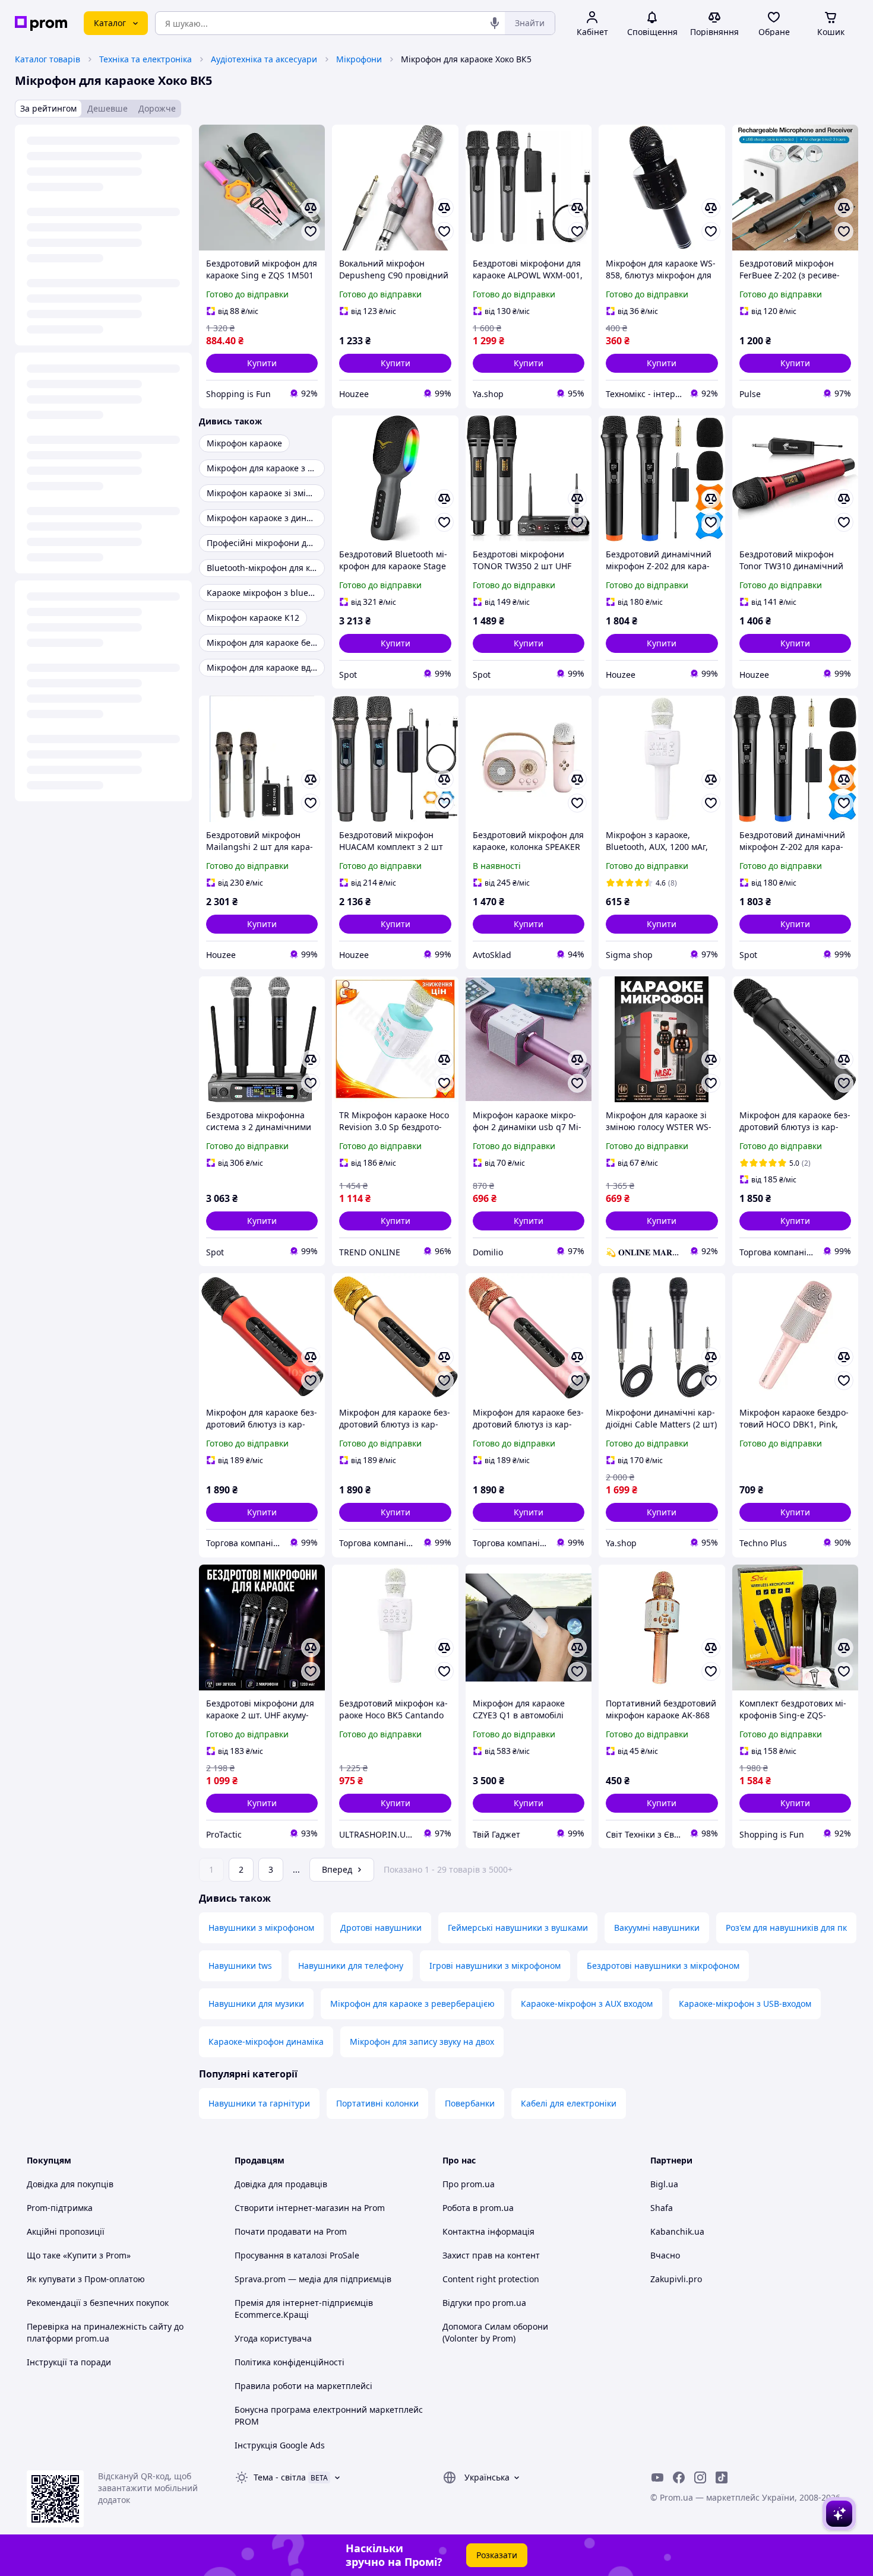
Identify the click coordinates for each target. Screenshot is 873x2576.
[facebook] (679, 2477)
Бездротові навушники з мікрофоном (663, 1966)
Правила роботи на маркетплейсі (303, 2386)
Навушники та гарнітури (259, 2103)
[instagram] (700, 2477)
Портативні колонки (377, 2103)
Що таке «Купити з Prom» (79, 2255)
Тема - (280, 2477)
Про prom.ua (469, 2184)
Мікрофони (359, 59)
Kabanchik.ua (677, 2231)
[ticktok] (722, 2477)
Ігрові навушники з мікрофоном (495, 1966)
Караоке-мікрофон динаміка (266, 2042)
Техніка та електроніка (145, 59)
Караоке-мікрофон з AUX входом (587, 2004)
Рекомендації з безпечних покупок (98, 2303)
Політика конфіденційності (290, 2362)
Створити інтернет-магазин (292, 2208)
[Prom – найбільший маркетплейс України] (41, 23)
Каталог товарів (48, 59)
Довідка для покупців (70, 2184)
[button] (262, 363)
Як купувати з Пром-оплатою (86, 2279)
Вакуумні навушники (657, 1928)
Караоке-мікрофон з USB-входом (745, 2004)
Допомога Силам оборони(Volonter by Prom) (495, 2332)
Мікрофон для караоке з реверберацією (412, 2004)
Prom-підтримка (60, 2208)
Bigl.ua (664, 2184)
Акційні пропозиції (66, 2231)
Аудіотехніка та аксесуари (264, 59)
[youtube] (657, 2477)
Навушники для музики (256, 2004)
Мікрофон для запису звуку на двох (422, 2042)
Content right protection (491, 2279)
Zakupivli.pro (676, 2279)
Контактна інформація (488, 2231)
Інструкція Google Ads (280, 2445)
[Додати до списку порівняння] (311, 208)
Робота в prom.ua (478, 2208)
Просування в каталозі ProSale (297, 2255)
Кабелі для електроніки (569, 2103)
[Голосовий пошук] (495, 23)
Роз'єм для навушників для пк (786, 1928)
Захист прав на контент (491, 2255)
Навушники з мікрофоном (261, 1928)
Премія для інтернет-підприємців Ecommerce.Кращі (304, 2309)
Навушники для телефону (351, 1966)
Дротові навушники (381, 1928)
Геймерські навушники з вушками (518, 1928)
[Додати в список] (311, 231)
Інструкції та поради (69, 2362)
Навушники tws (240, 1966)
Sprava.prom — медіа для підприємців (313, 2279)
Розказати (497, 2555)
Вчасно (665, 2255)
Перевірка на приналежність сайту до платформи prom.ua (105, 2332)
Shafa (662, 2208)
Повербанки (470, 2103)
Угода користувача (273, 2338)
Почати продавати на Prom (291, 2231)
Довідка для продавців (281, 2184)
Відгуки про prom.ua (484, 2303)
